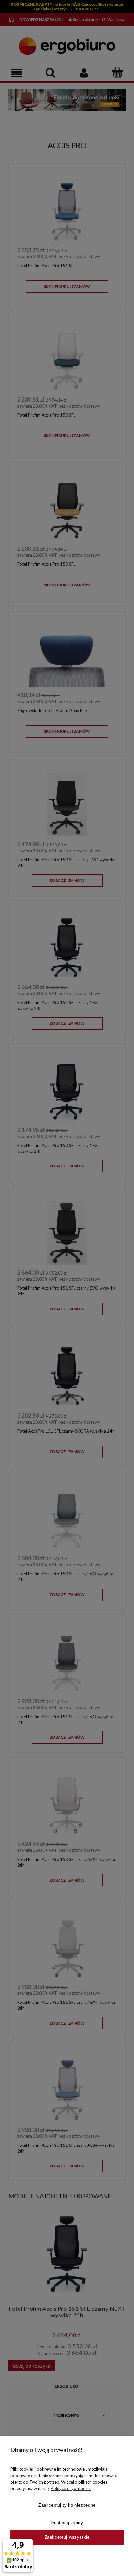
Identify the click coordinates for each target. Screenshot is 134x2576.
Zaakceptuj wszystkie (67, 2537)
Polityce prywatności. (71, 2488)
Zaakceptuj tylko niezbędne (67, 2505)
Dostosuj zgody (67, 2523)
